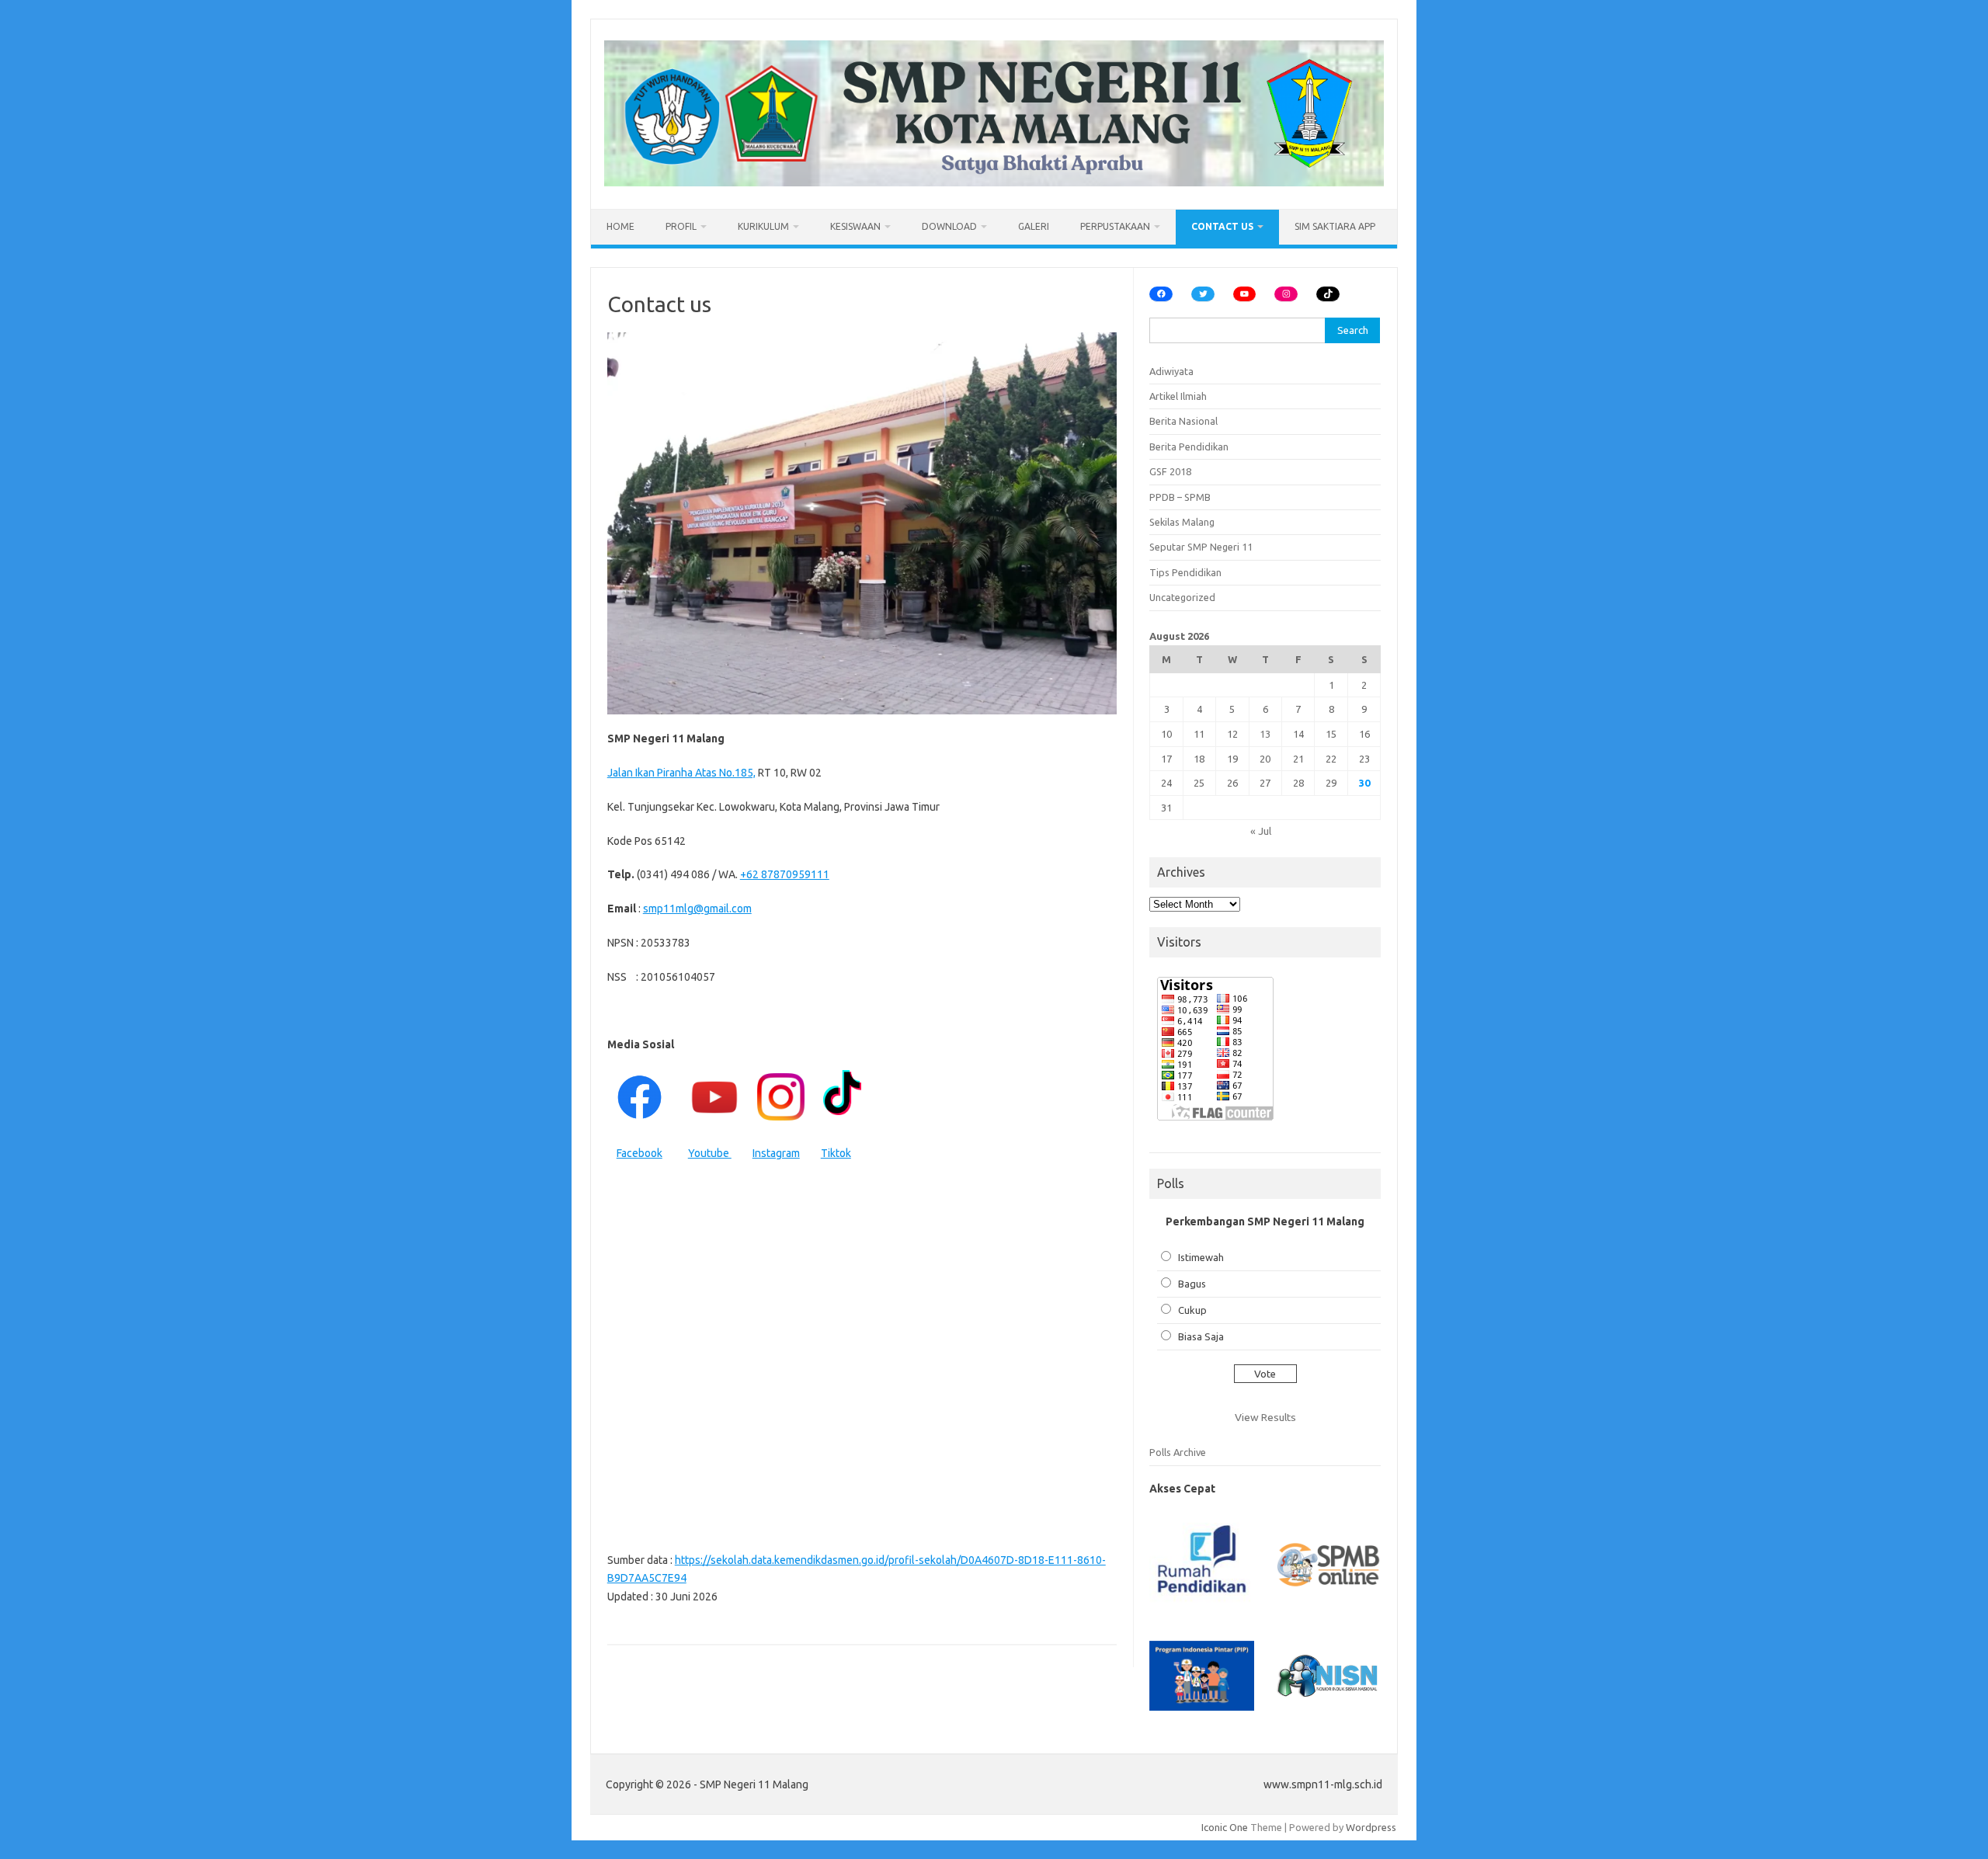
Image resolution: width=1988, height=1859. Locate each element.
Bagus (1192, 1284)
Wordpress (1371, 1827)
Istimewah (1201, 1257)
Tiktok (836, 1153)
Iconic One (1225, 1827)
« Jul (1261, 831)
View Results (1265, 1417)
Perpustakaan (1115, 226)
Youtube (710, 1153)
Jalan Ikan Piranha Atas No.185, (681, 773)
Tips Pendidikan (1185, 572)
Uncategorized (1182, 597)
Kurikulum (763, 226)
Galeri (1034, 226)
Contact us (1222, 226)
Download (949, 226)
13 (1265, 734)
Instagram (776, 1153)
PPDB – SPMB (1180, 497)
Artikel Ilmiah (1178, 396)
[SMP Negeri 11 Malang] (994, 182)
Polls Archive (1178, 1452)
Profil (681, 226)
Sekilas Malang (1182, 522)
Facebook (639, 1153)
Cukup (1192, 1310)
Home (620, 226)
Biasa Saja (1201, 1336)
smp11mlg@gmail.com (697, 909)
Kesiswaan (855, 226)
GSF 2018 (1170, 471)
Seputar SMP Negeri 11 (1201, 547)
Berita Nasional (1183, 421)
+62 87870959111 (785, 874)
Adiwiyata (1171, 371)
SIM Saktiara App (1335, 226)
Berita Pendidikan (1189, 447)
